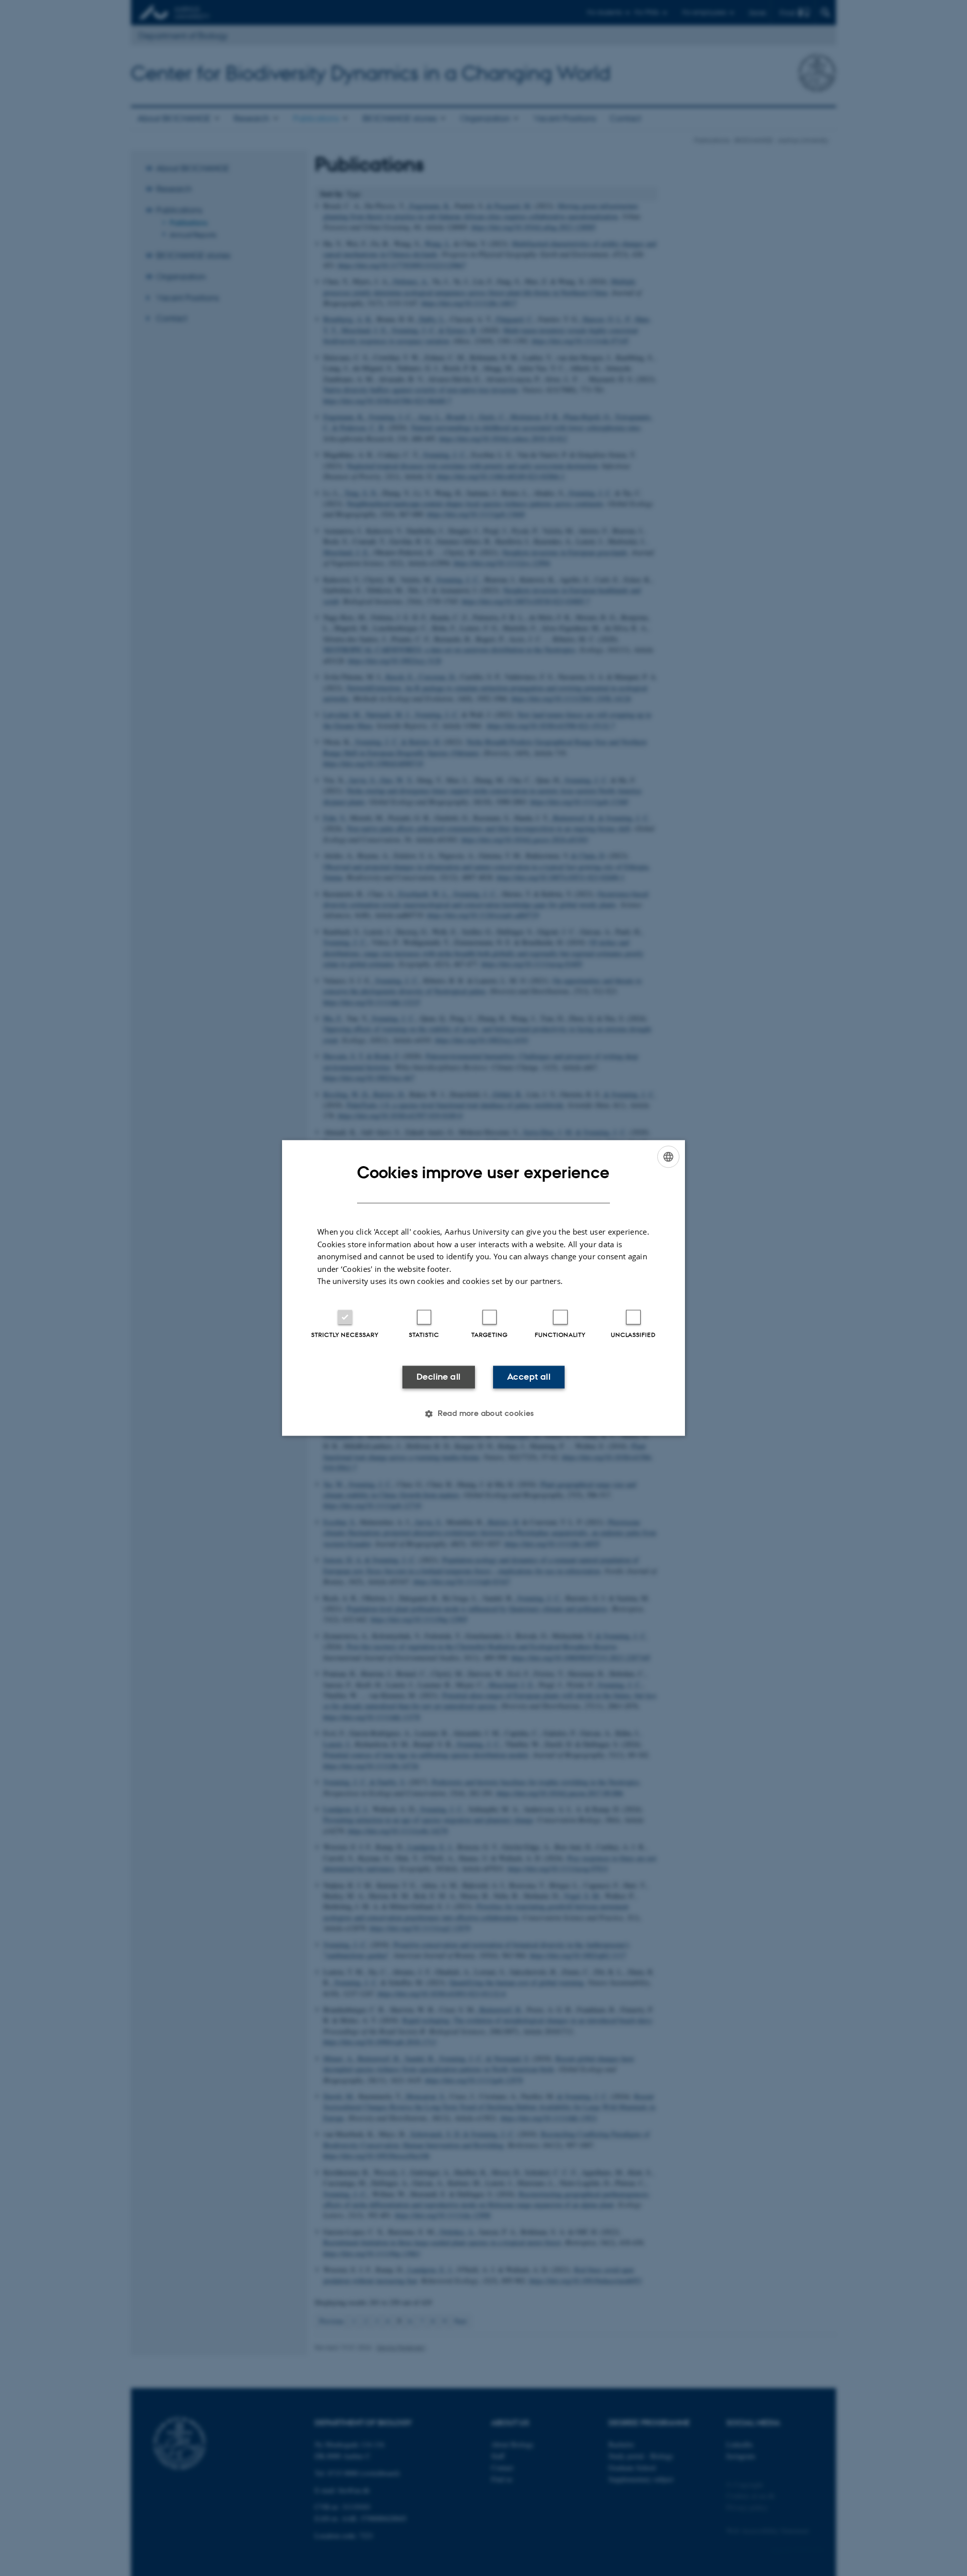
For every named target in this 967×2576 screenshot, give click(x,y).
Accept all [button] (529, 1377)
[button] (483, 1414)
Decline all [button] (438, 1377)
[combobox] (668, 1157)
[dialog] (483, 1288)
